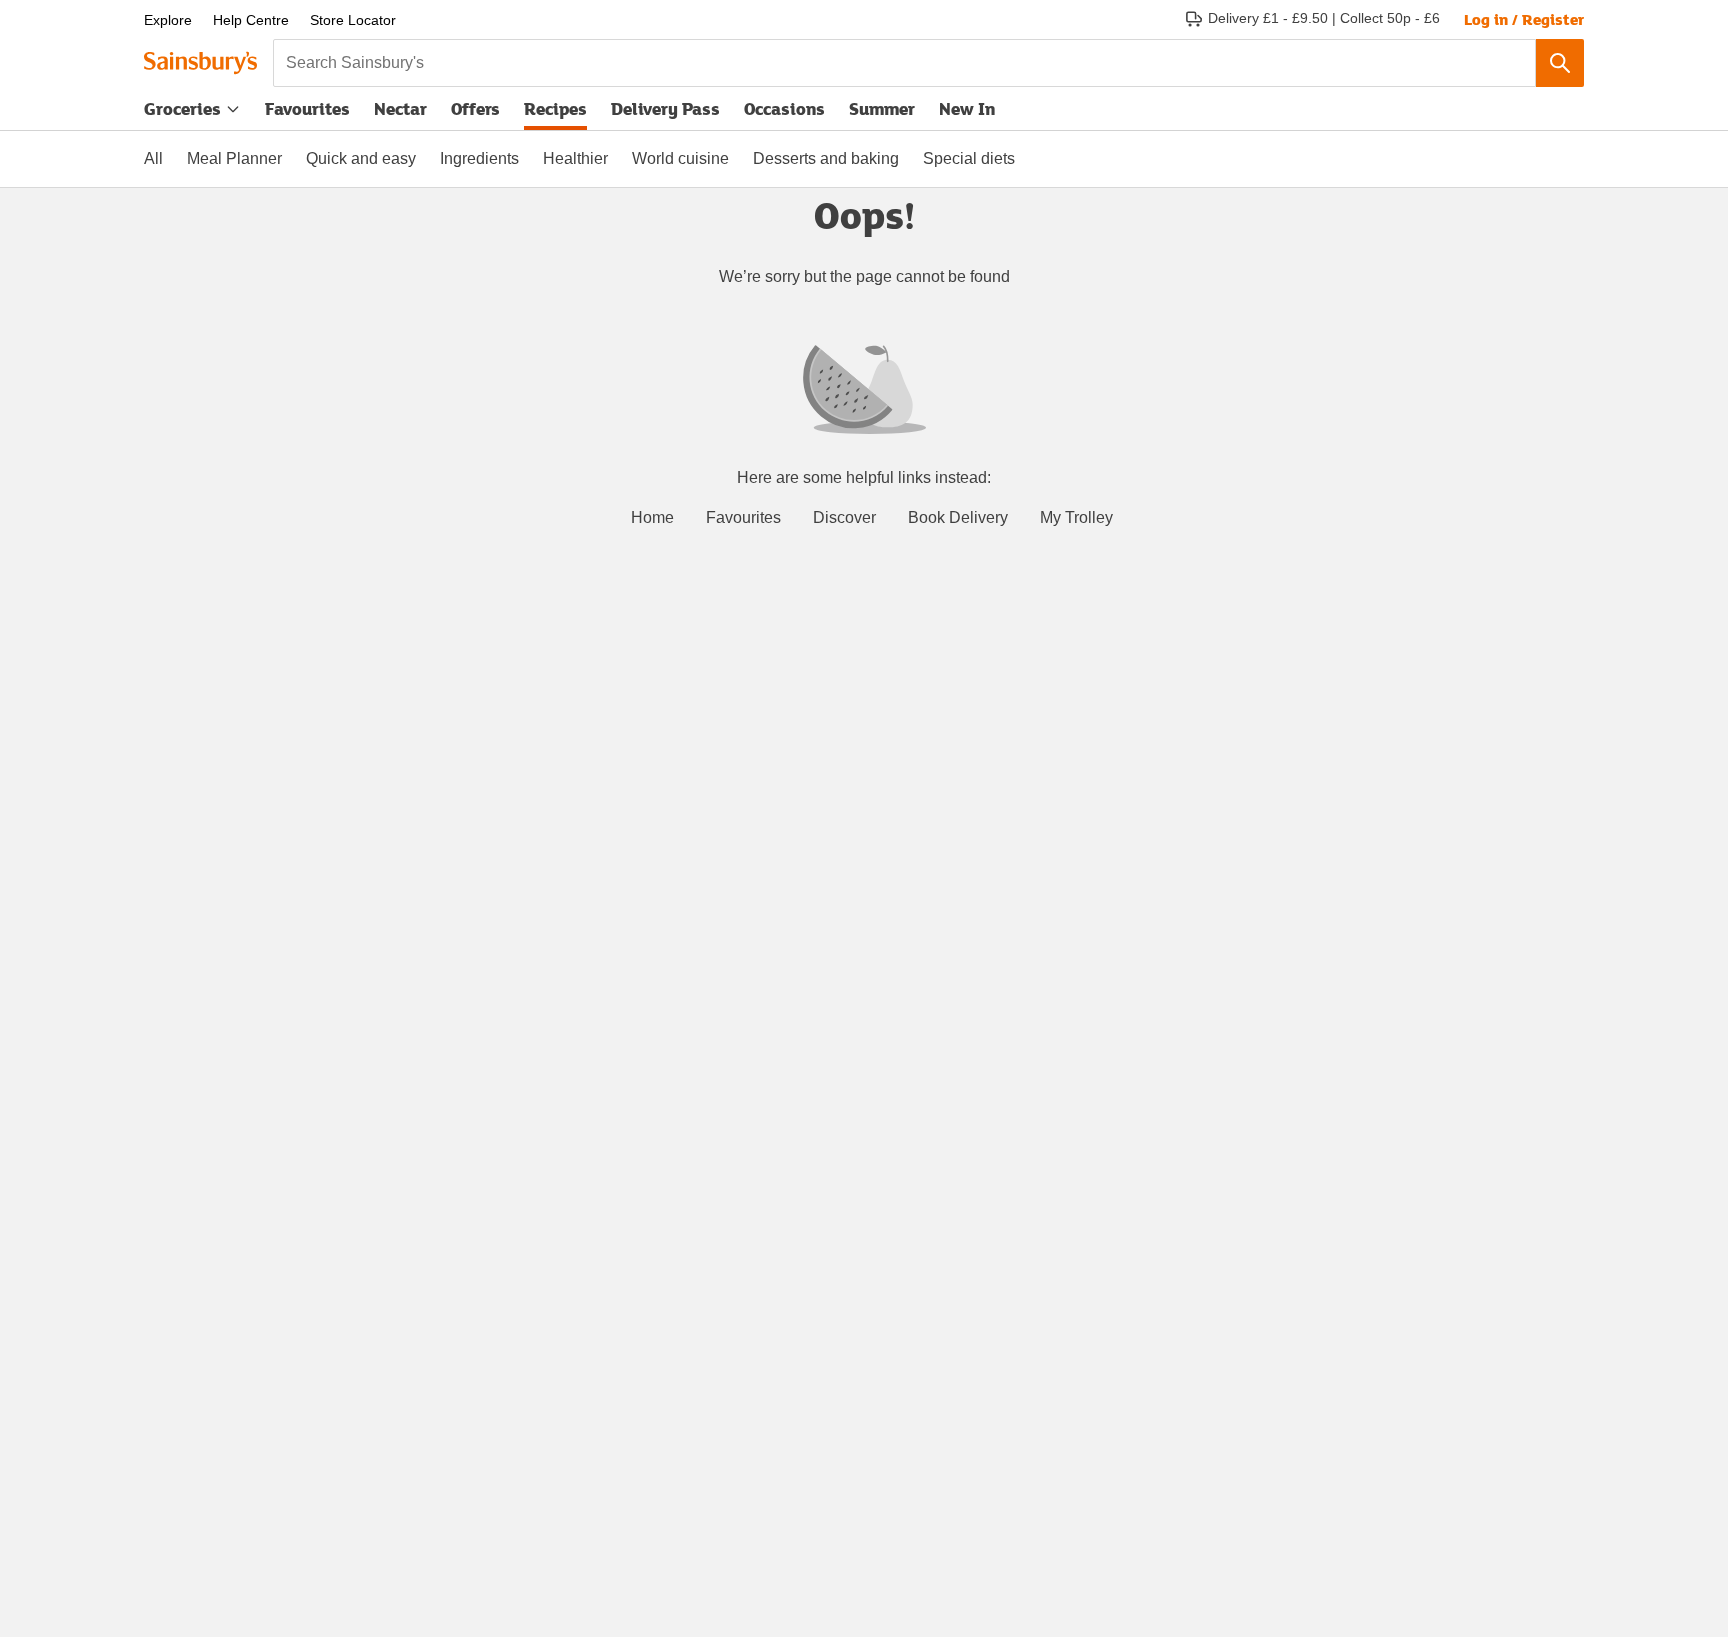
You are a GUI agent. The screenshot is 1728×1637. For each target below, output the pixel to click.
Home (652, 517)
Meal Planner (234, 158)
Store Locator (353, 20)
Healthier (575, 158)
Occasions (784, 108)
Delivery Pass (665, 113)
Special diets (969, 158)
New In (967, 108)
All (153, 158)
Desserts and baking (826, 158)
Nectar (400, 108)
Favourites (307, 108)
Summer (882, 108)
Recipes (555, 108)
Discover (844, 517)
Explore (168, 20)
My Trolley (1076, 517)
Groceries (182, 108)
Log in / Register (1524, 19)
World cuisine (680, 158)
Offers (475, 108)
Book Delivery (958, 517)
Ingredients (479, 158)
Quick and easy (361, 158)
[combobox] (904, 63)
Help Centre (251, 20)
